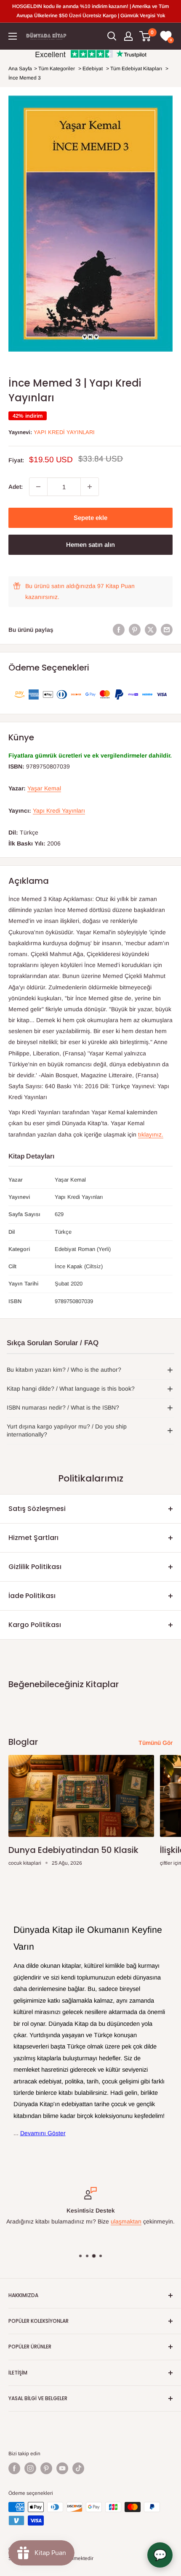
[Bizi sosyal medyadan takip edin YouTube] (62, 2468)
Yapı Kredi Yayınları (64, 432)
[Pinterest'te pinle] (135, 630)
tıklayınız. (151, 1134)
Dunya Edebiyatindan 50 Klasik (73, 1850)
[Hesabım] (128, 36)
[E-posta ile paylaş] (167, 630)
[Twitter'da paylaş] (151, 630)
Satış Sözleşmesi (37, 1509)
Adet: (16, 487)
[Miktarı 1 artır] (90, 487)
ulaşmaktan (126, 2222)
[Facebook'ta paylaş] (119, 630)
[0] (145, 36)
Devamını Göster (43, 2133)
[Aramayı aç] (112, 36)
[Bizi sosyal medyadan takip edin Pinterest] (46, 2468)
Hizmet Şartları (33, 1538)
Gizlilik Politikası (35, 1567)
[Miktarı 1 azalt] (38, 487)
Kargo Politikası (35, 1625)
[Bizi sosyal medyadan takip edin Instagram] (30, 2468)
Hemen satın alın (90, 545)
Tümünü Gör (156, 1743)
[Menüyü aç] (13, 36)
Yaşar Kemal (44, 788)
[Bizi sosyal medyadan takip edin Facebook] (14, 2468)
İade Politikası (32, 1596)
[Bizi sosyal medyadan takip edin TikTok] (78, 2468)
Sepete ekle (90, 518)
